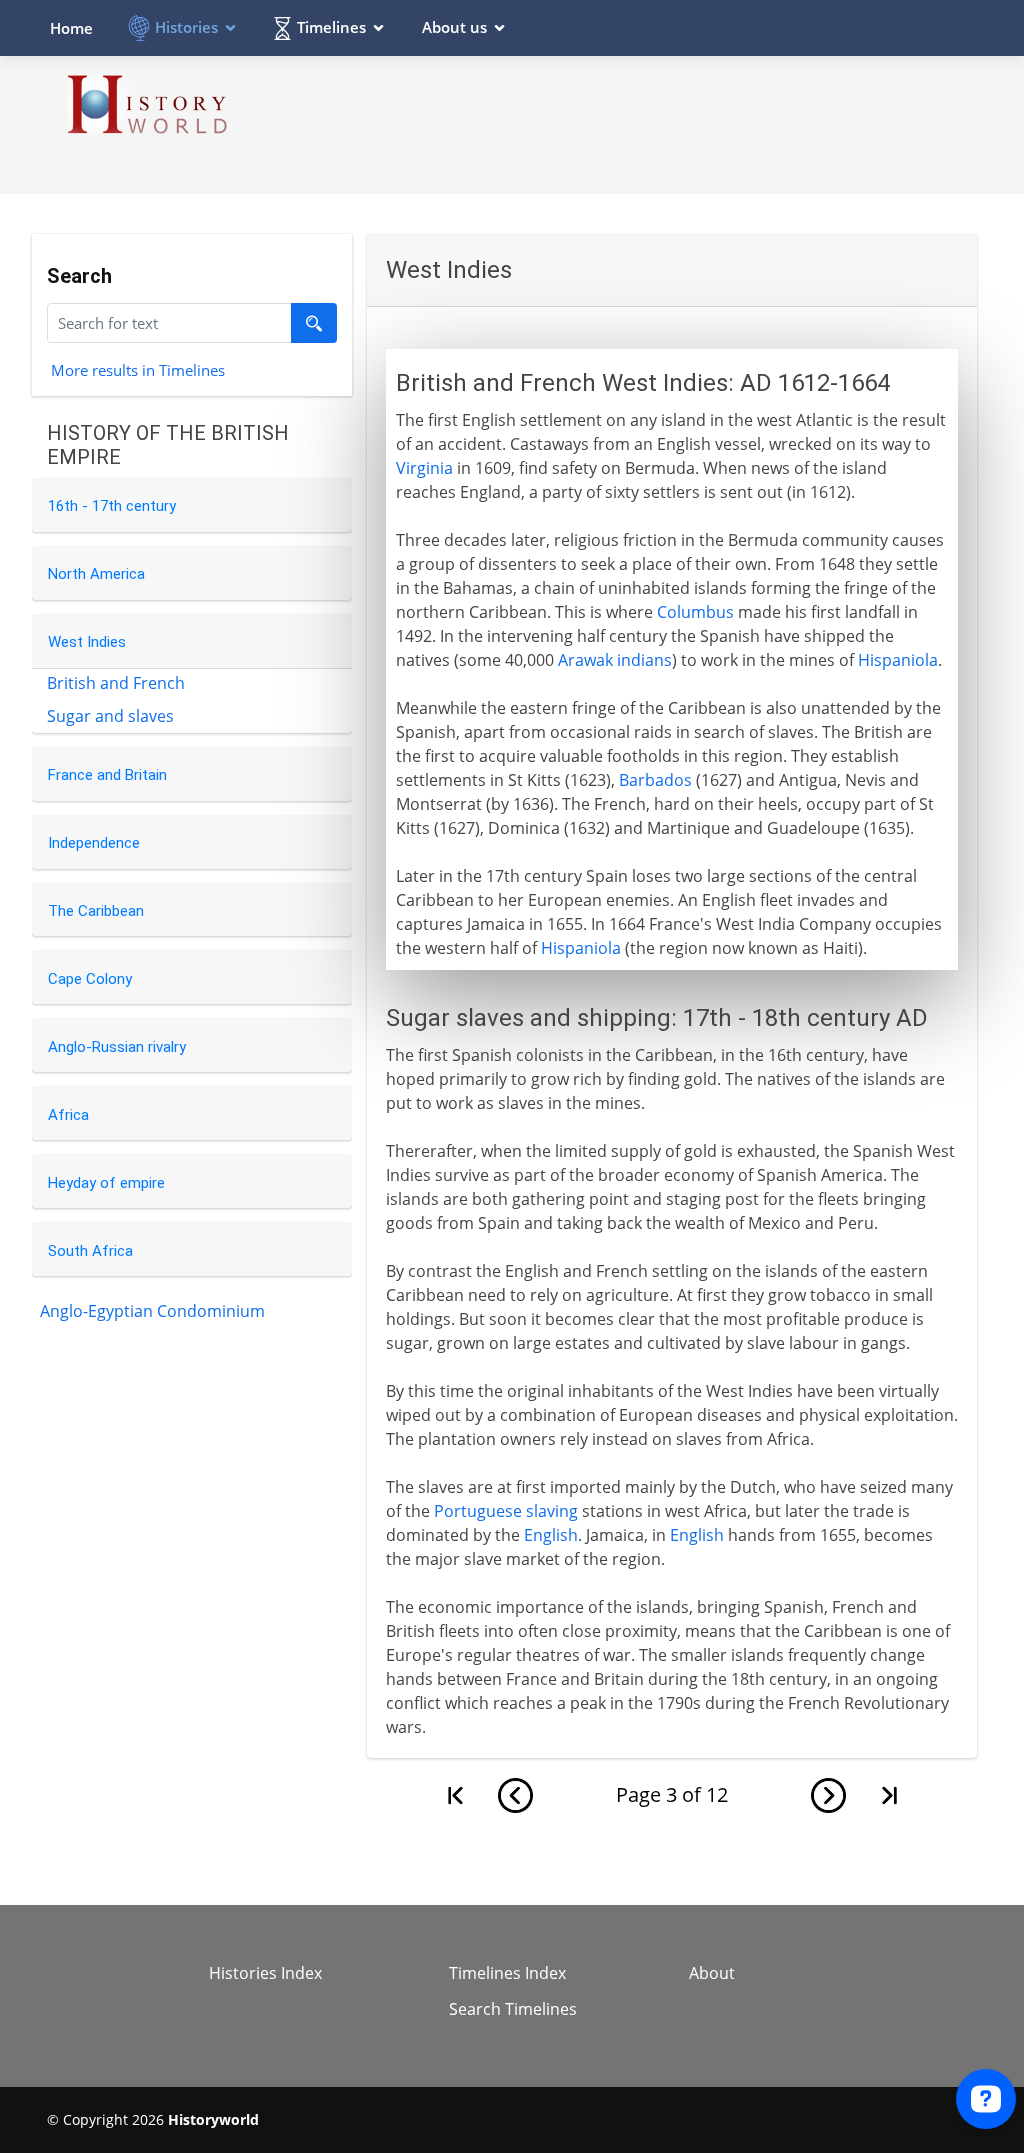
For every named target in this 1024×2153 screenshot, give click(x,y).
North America (96, 574)
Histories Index (265, 1973)
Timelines (331, 27)
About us (454, 27)
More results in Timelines (138, 369)
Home (71, 28)
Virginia (424, 468)
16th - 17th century (112, 506)
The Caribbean (96, 911)
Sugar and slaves (110, 716)
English (551, 1535)
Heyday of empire (106, 1183)
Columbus (695, 612)
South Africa (90, 1251)
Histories (186, 27)
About (712, 1973)
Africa (68, 1115)
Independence (94, 843)
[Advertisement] (613, 124)
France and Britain (107, 775)
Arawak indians (615, 660)
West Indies (87, 642)
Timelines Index (507, 1973)
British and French (116, 683)
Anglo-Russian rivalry (117, 1047)
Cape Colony (90, 979)
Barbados (655, 780)
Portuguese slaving (506, 1511)
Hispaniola (898, 660)
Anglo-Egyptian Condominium (152, 1311)
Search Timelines (513, 2009)
